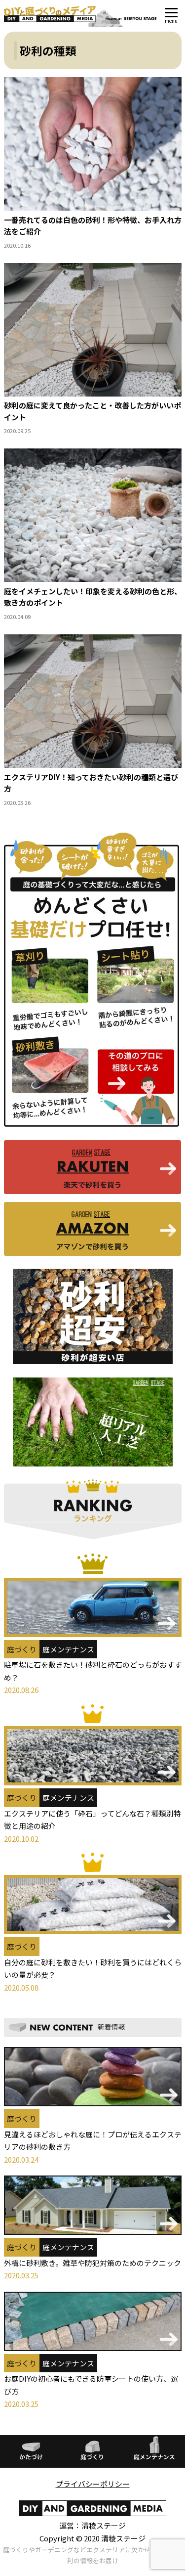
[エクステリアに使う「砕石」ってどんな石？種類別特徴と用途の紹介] (93, 1745)
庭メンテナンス (68, 1649)
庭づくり (22, 1649)
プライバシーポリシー (93, 2484)
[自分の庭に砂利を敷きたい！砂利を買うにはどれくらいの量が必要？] (93, 1893)
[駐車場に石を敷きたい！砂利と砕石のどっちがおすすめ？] (93, 1595)
